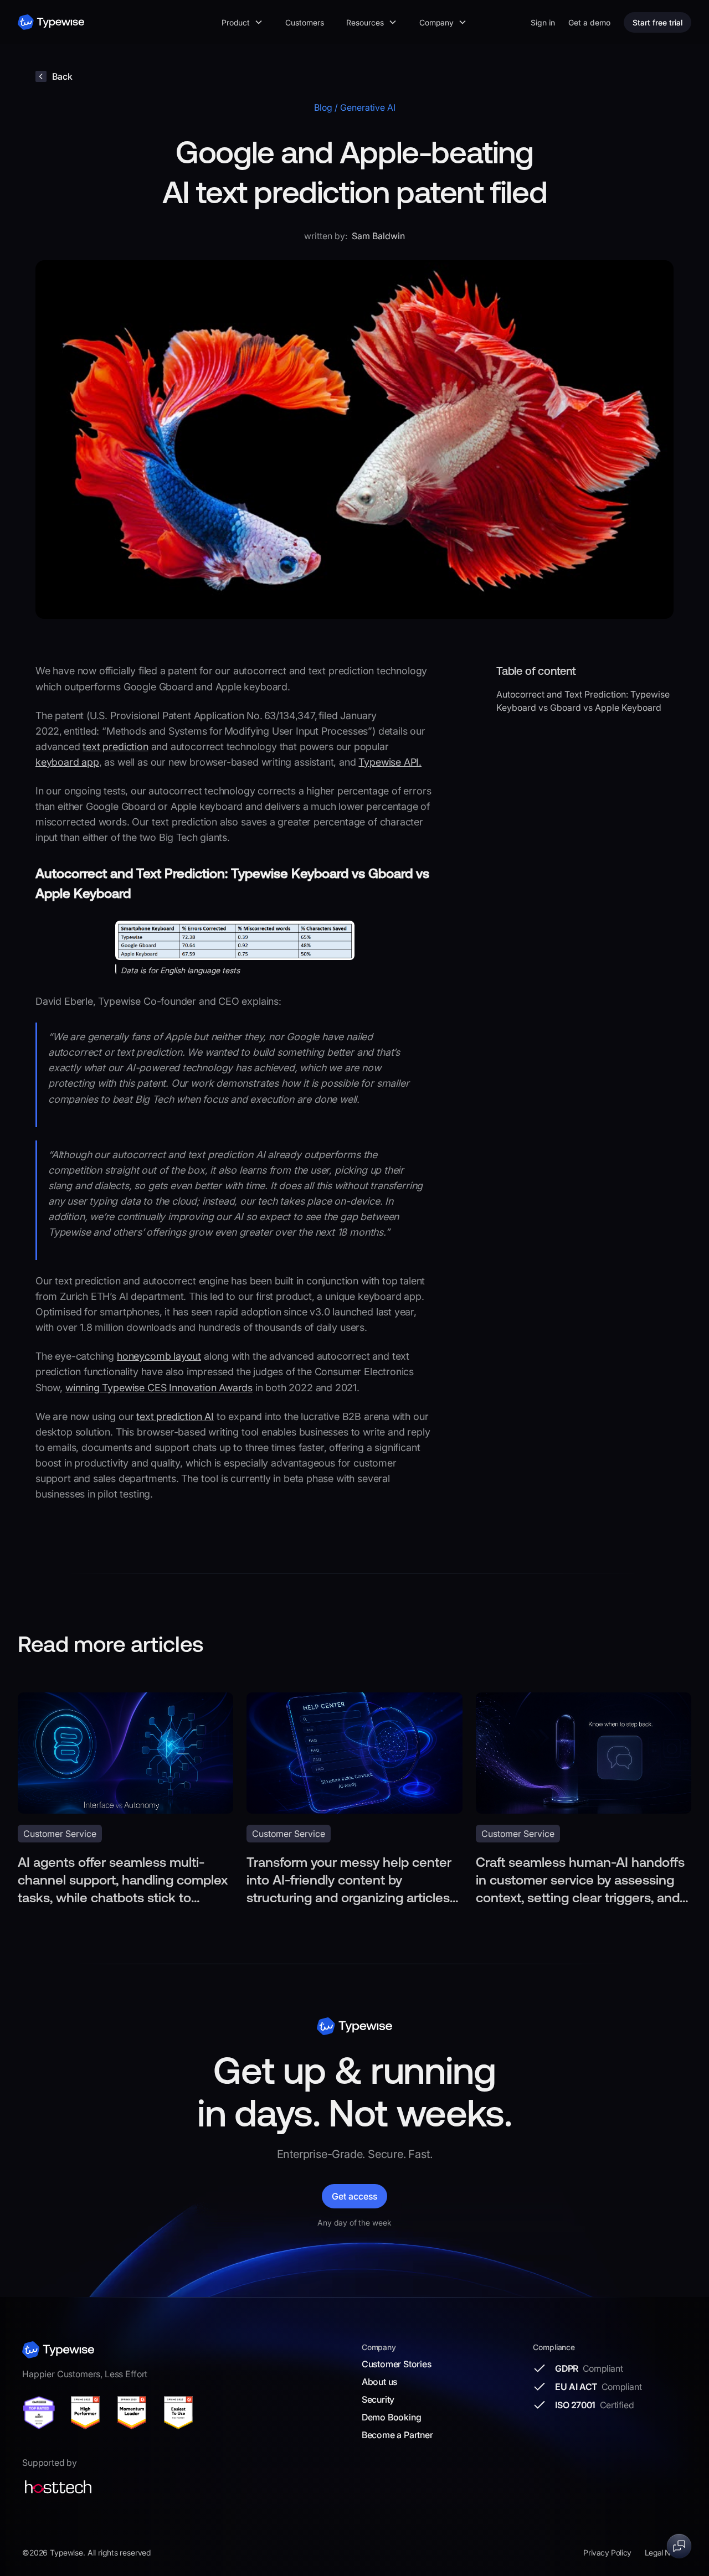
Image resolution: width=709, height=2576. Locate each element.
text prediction (115, 747)
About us (379, 2382)
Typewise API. (390, 762)
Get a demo (589, 22)
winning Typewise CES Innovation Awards (159, 1388)
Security (378, 2399)
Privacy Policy (607, 2552)
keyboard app (67, 762)
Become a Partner (397, 2435)
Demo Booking (392, 2417)
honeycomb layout (159, 1356)
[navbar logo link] (51, 22)
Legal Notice (666, 2552)
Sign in (543, 22)
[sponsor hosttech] (58, 2487)
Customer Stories (397, 2364)
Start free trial (657, 22)
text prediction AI (175, 1416)
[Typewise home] (58, 2350)
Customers (305, 22)
